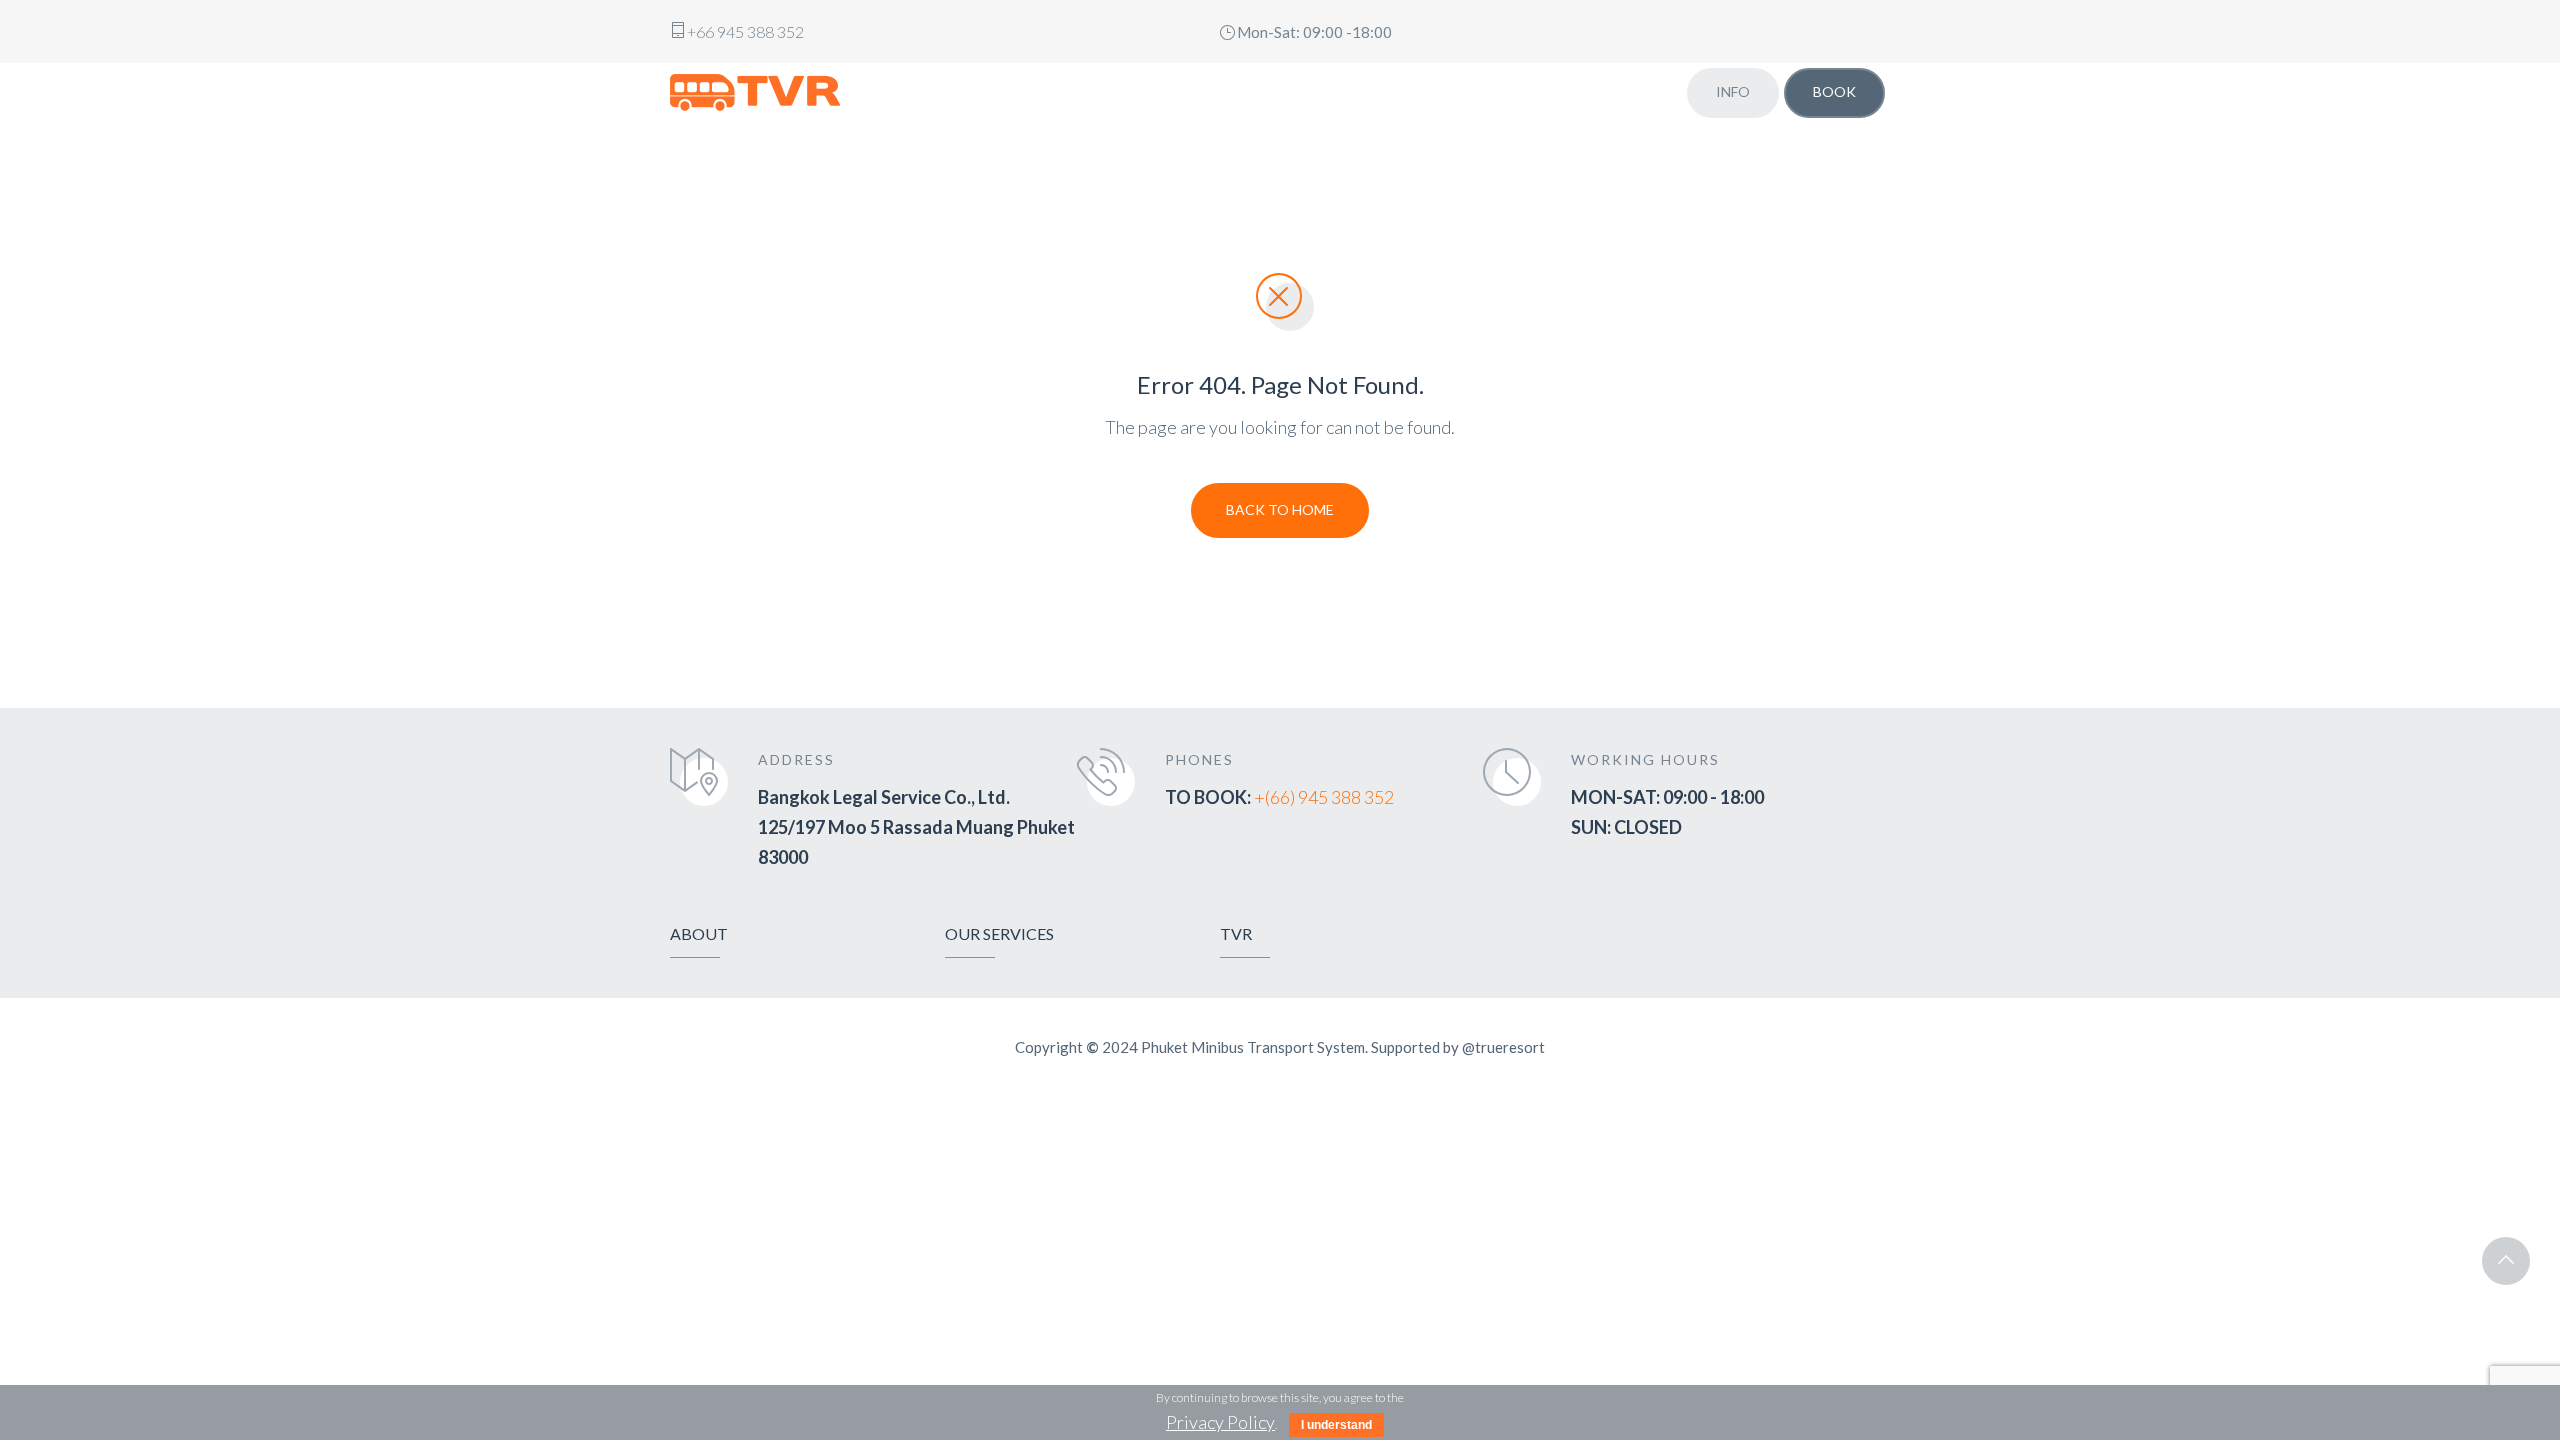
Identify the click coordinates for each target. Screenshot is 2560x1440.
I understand (1336, 1425)
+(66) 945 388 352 (1324, 797)
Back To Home (1280, 509)
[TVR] (755, 92)
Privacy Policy (1220, 1422)
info (1733, 91)
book (1834, 91)
